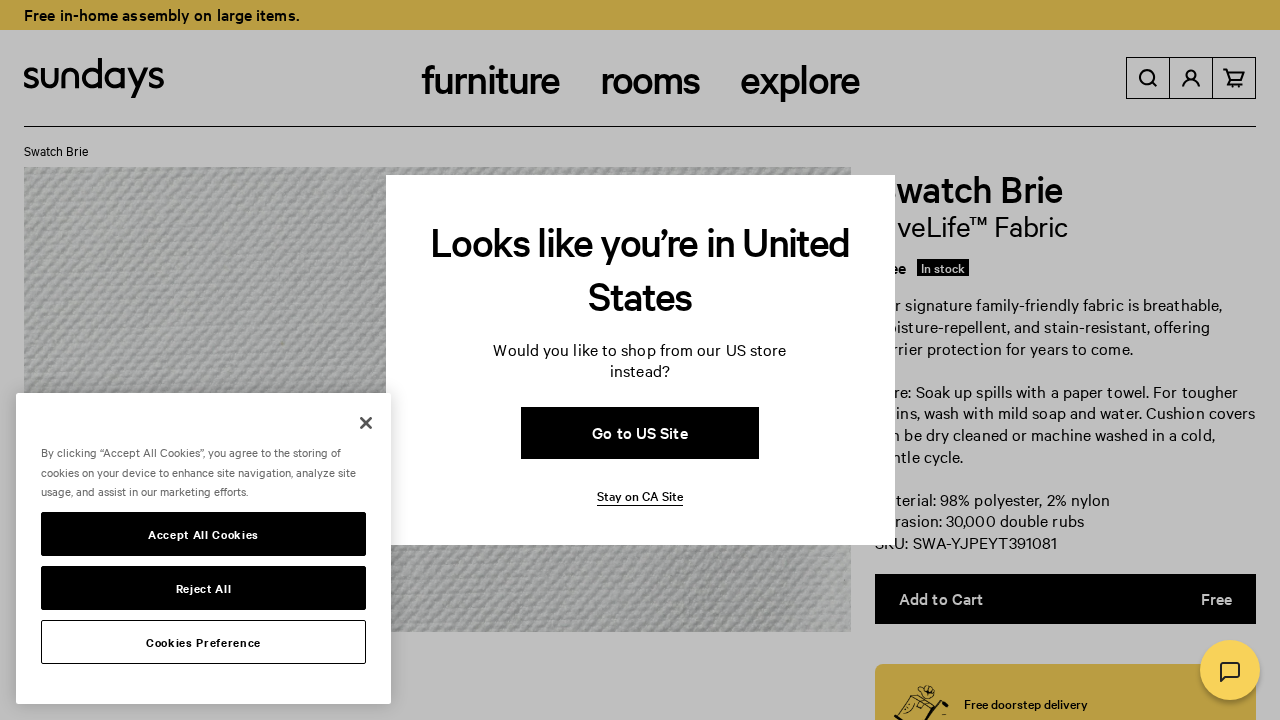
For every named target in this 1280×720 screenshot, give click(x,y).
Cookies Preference (203, 642)
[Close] (366, 423)
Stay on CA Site (640, 495)
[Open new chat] (1230, 670)
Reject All (204, 588)
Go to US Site (639, 432)
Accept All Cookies (203, 534)
